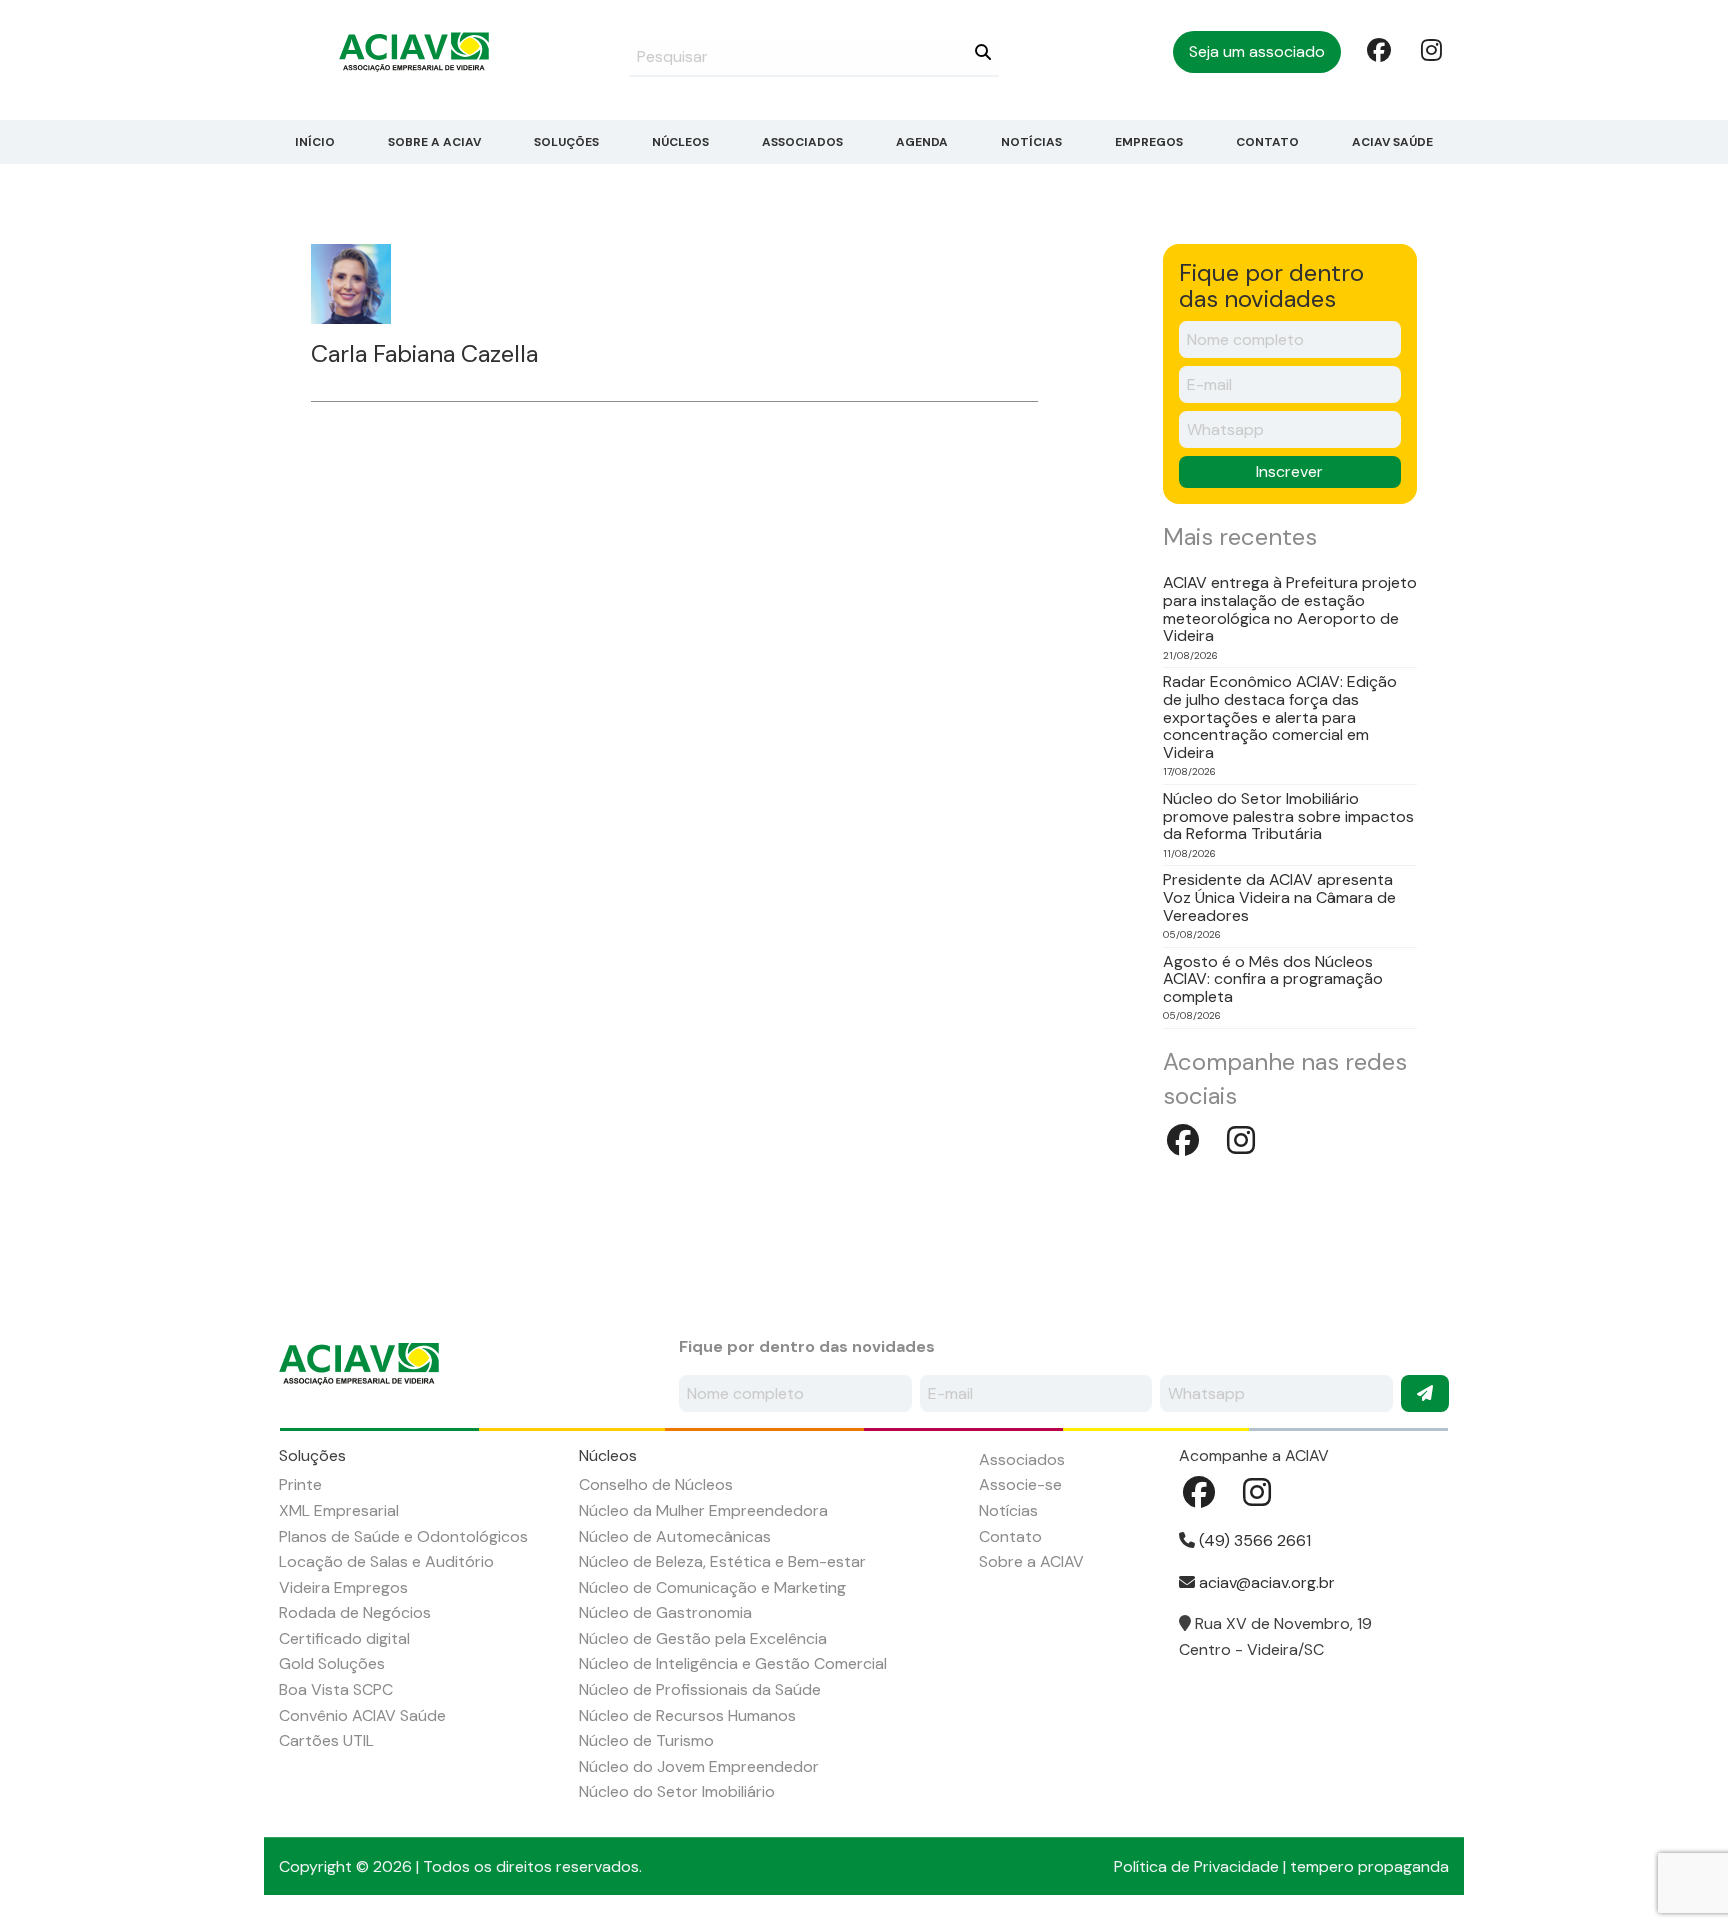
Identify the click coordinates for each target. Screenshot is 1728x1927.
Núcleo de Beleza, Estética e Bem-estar (722, 1561)
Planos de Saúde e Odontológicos (403, 1536)
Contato (1267, 142)
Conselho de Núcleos (656, 1484)
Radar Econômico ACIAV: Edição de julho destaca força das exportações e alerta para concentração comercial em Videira (1280, 717)
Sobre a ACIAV (434, 142)
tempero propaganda (1369, 1866)
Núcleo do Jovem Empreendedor (699, 1766)
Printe (300, 1484)
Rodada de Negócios (355, 1612)
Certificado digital (344, 1638)
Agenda (922, 142)
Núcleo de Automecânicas (675, 1536)
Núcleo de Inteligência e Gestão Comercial (733, 1663)
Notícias (1031, 142)
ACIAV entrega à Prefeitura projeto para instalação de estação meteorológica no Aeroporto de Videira (1290, 609)
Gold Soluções (332, 1663)
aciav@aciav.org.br (1265, 1582)
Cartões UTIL (326, 1740)
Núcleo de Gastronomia (665, 1612)
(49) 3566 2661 (1253, 1540)
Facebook (1377, 49)
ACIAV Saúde (1392, 142)
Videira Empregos (343, 1587)
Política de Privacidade (1196, 1866)
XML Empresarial (339, 1510)
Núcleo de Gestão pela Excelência (703, 1638)
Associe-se (1020, 1484)
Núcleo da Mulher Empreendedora (703, 1510)
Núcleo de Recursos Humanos (687, 1715)
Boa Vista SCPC (336, 1689)
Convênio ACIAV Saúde (362, 1715)
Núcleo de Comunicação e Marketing (712, 1587)
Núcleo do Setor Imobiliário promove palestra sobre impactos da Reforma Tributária (1288, 816)
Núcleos (680, 142)
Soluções (566, 142)
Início (315, 142)
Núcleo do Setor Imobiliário (677, 1791)
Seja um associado (1257, 51)
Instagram (1431, 49)
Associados (802, 142)
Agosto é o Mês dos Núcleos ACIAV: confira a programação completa (1273, 979)
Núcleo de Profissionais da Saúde (700, 1689)
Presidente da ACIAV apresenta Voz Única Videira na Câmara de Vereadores (1279, 897)
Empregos (1149, 142)
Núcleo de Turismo (646, 1740)
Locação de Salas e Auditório (386, 1561)
